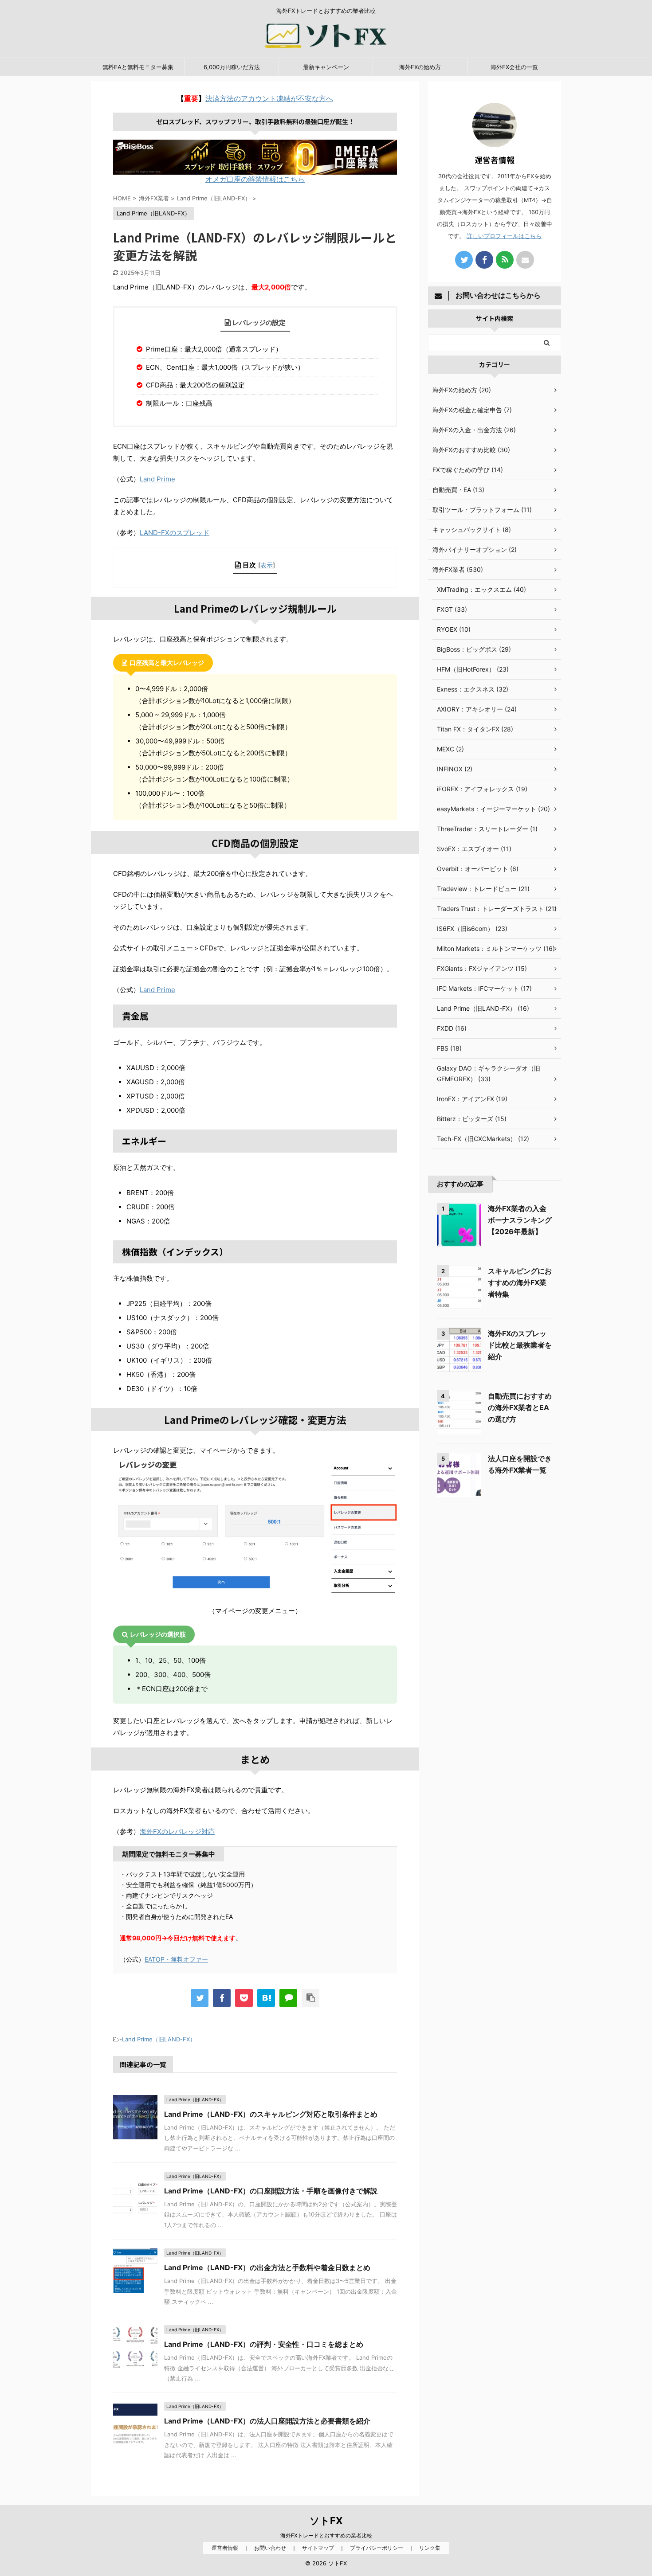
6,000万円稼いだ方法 (232, 67)
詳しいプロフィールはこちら (504, 236)
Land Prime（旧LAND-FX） (159, 2039)
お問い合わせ (270, 2548)
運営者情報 (225, 2548)
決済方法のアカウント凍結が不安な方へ (269, 98)
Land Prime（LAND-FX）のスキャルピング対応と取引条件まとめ (271, 2114)
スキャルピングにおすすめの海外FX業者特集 (520, 1282)
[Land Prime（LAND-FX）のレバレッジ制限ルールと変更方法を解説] (266, 1998)
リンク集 (430, 2548)
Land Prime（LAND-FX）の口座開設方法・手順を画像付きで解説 (271, 2191)
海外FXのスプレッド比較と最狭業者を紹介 (520, 1345)
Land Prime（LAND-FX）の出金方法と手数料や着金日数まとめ (267, 2267)
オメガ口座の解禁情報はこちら (255, 179)
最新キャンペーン (326, 67)
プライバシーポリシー (377, 2548)
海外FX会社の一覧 (514, 67)
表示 (267, 565)
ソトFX (326, 2521)
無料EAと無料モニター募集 (138, 67)
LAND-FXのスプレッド (175, 533)
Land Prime (157, 479)
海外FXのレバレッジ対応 (177, 1831)
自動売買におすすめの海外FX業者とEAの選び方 (520, 1407)
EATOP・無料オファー (176, 1959)
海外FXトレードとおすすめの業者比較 (326, 2535)
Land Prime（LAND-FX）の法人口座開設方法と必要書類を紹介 (267, 2421)
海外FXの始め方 (420, 67)
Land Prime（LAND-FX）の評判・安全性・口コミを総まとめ (264, 2344)
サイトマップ (318, 2548)
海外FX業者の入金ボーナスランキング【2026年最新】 (520, 1220)
